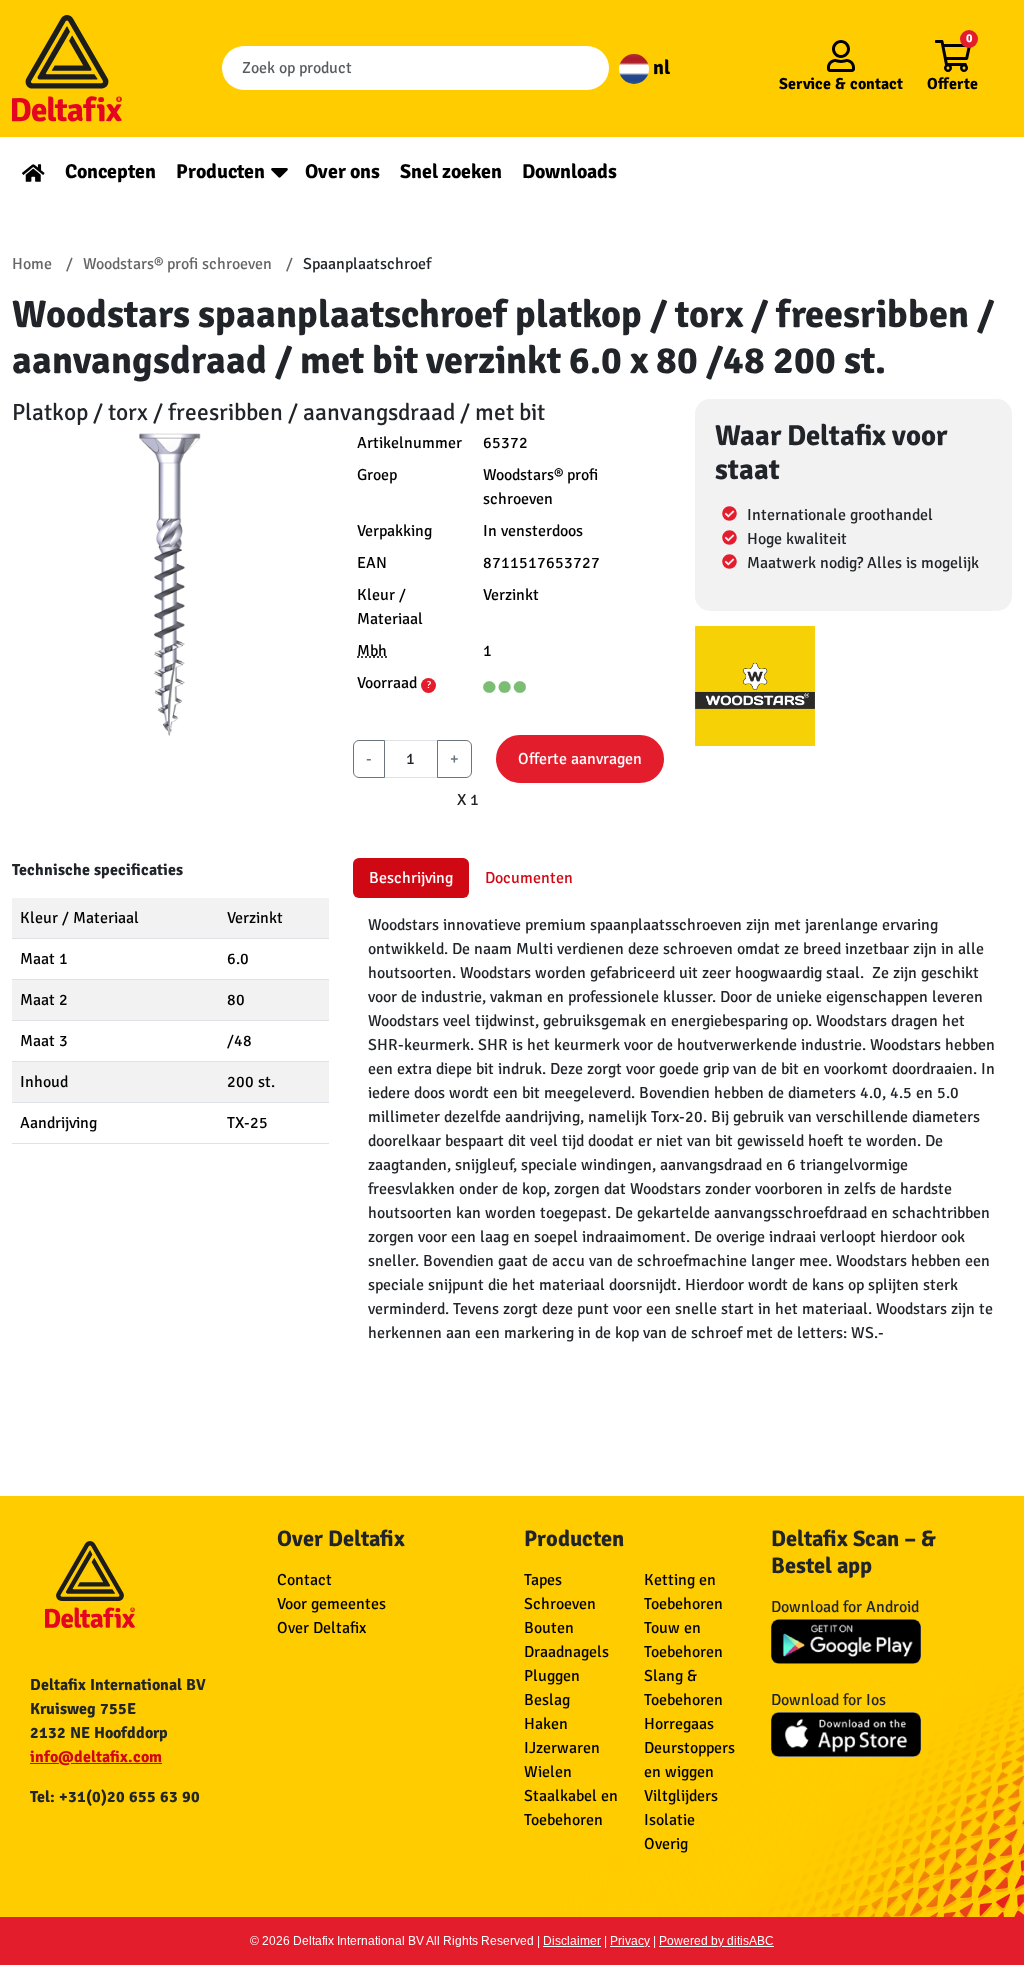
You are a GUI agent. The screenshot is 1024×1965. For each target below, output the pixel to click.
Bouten (549, 1628)
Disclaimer (572, 1941)
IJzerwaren (562, 1748)
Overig (666, 1844)
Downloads (569, 171)
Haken (546, 1724)
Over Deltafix (321, 1628)
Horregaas (679, 1724)
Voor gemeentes (331, 1604)
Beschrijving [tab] (411, 878)
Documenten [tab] (529, 878)
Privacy (630, 1941)
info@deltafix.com (96, 1757)
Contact (304, 1580)
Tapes (543, 1580)
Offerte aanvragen (580, 759)
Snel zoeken (451, 171)
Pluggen (552, 1676)
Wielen (548, 1772)
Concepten (110, 171)
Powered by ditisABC (716, 1941)
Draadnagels (566, 1652)
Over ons (342, 171)
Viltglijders (681, 1796)
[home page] (33, 171)
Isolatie (669, 1820)
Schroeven (560, 1604)
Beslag (547, 1700)
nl (659, 67)
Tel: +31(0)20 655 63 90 (115, 1797)
